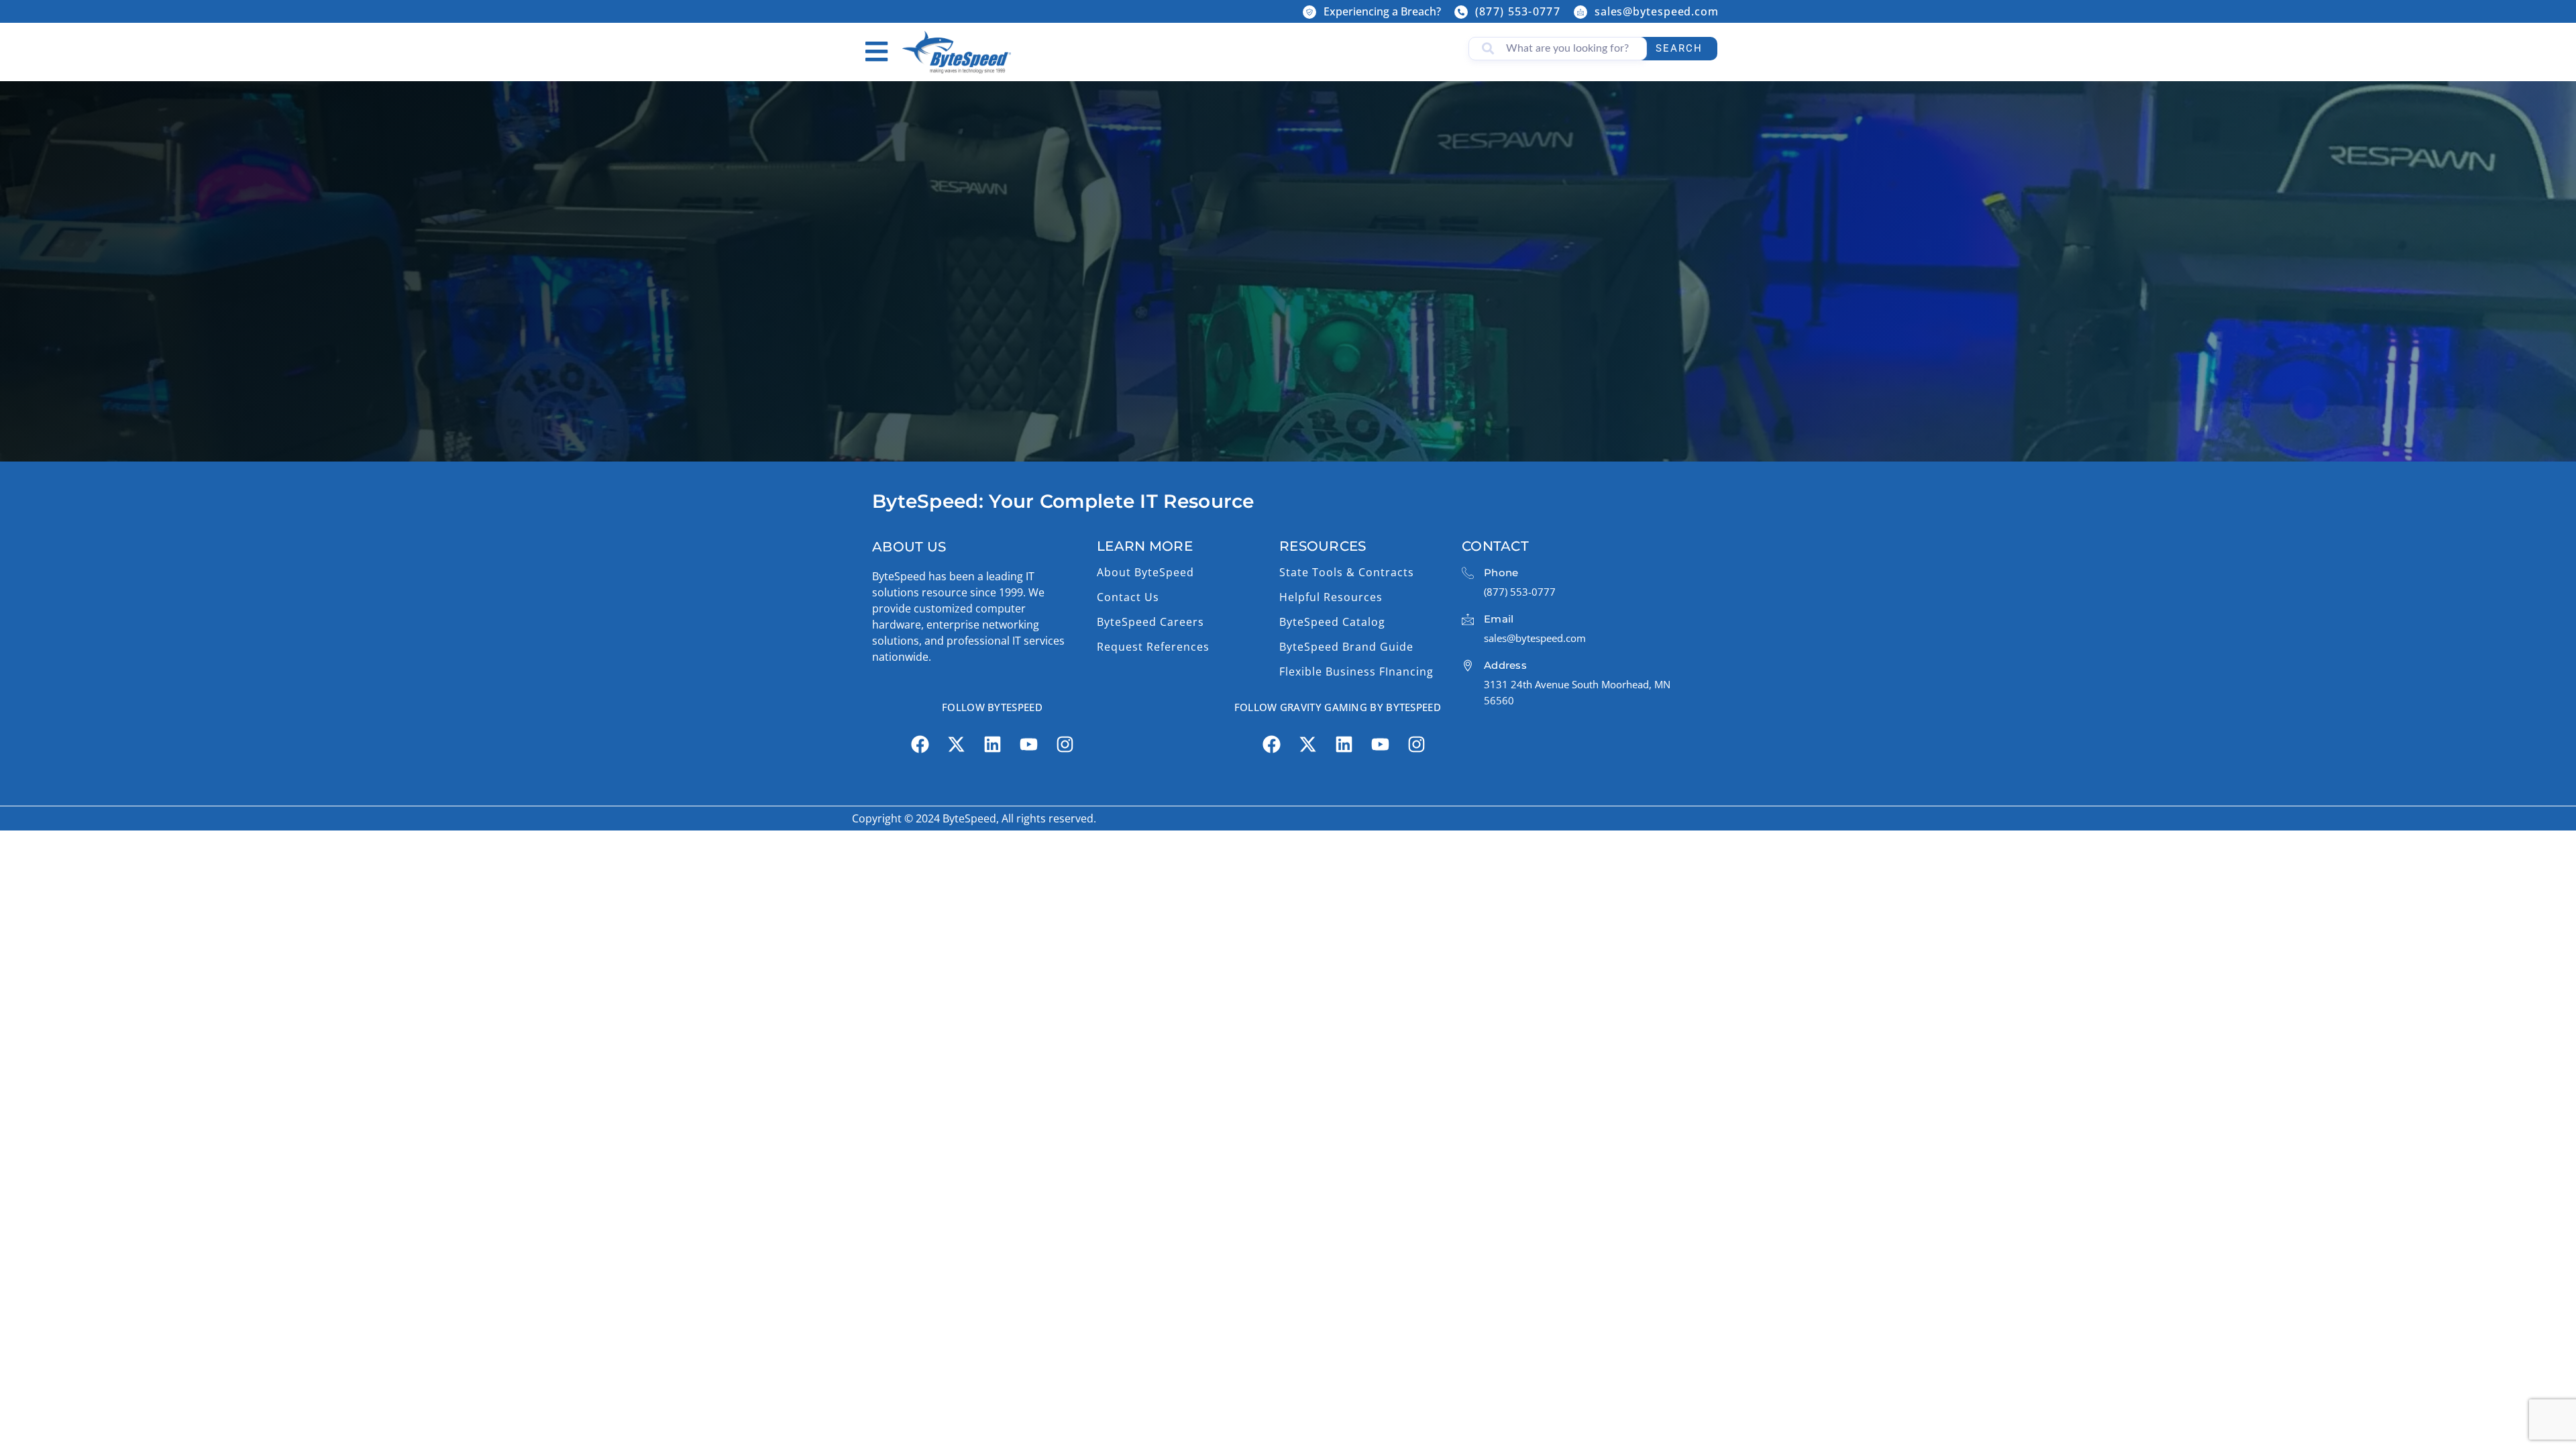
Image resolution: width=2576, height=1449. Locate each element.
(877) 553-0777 (1518, 11)
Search (1679, 48)
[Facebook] (920, 745)
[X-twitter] (956, 745)
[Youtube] (1028, 745)
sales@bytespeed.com (1657, 11)
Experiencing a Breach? (1382, 11)
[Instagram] (1065, 745)
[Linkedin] (992, 745)
